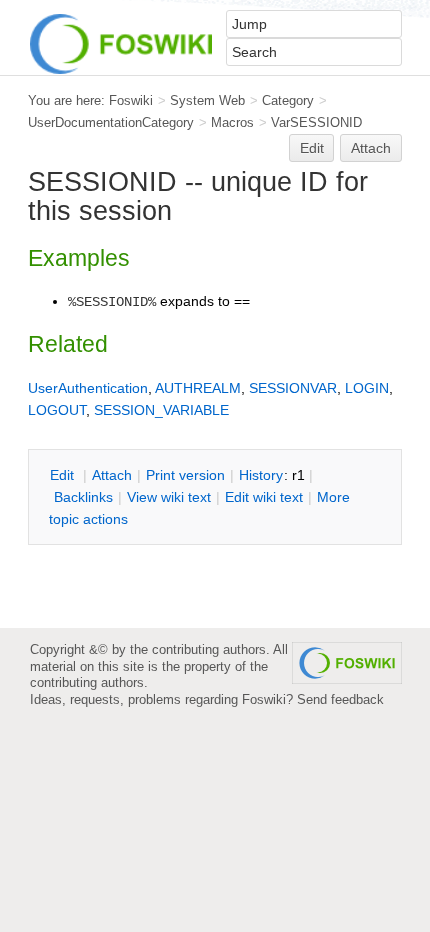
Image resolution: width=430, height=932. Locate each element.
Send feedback (340, 699)
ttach (112, 475)
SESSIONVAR (293, 388)
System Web (207, 100)
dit (64, 475)
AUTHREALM (198, 388)
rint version (185, 475)
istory (261, 475)
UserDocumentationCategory (111, 122)
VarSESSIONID (316, 122)
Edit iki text (264, 497)
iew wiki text (169, 497)
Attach (371, 148)
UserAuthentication (88, 388)
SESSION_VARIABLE (161, 410)
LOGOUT (57, 410)
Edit (312, 148)
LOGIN (367, 388)
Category (288, 100)
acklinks (83, 497)
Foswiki (131, 100)
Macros (232, 122)
